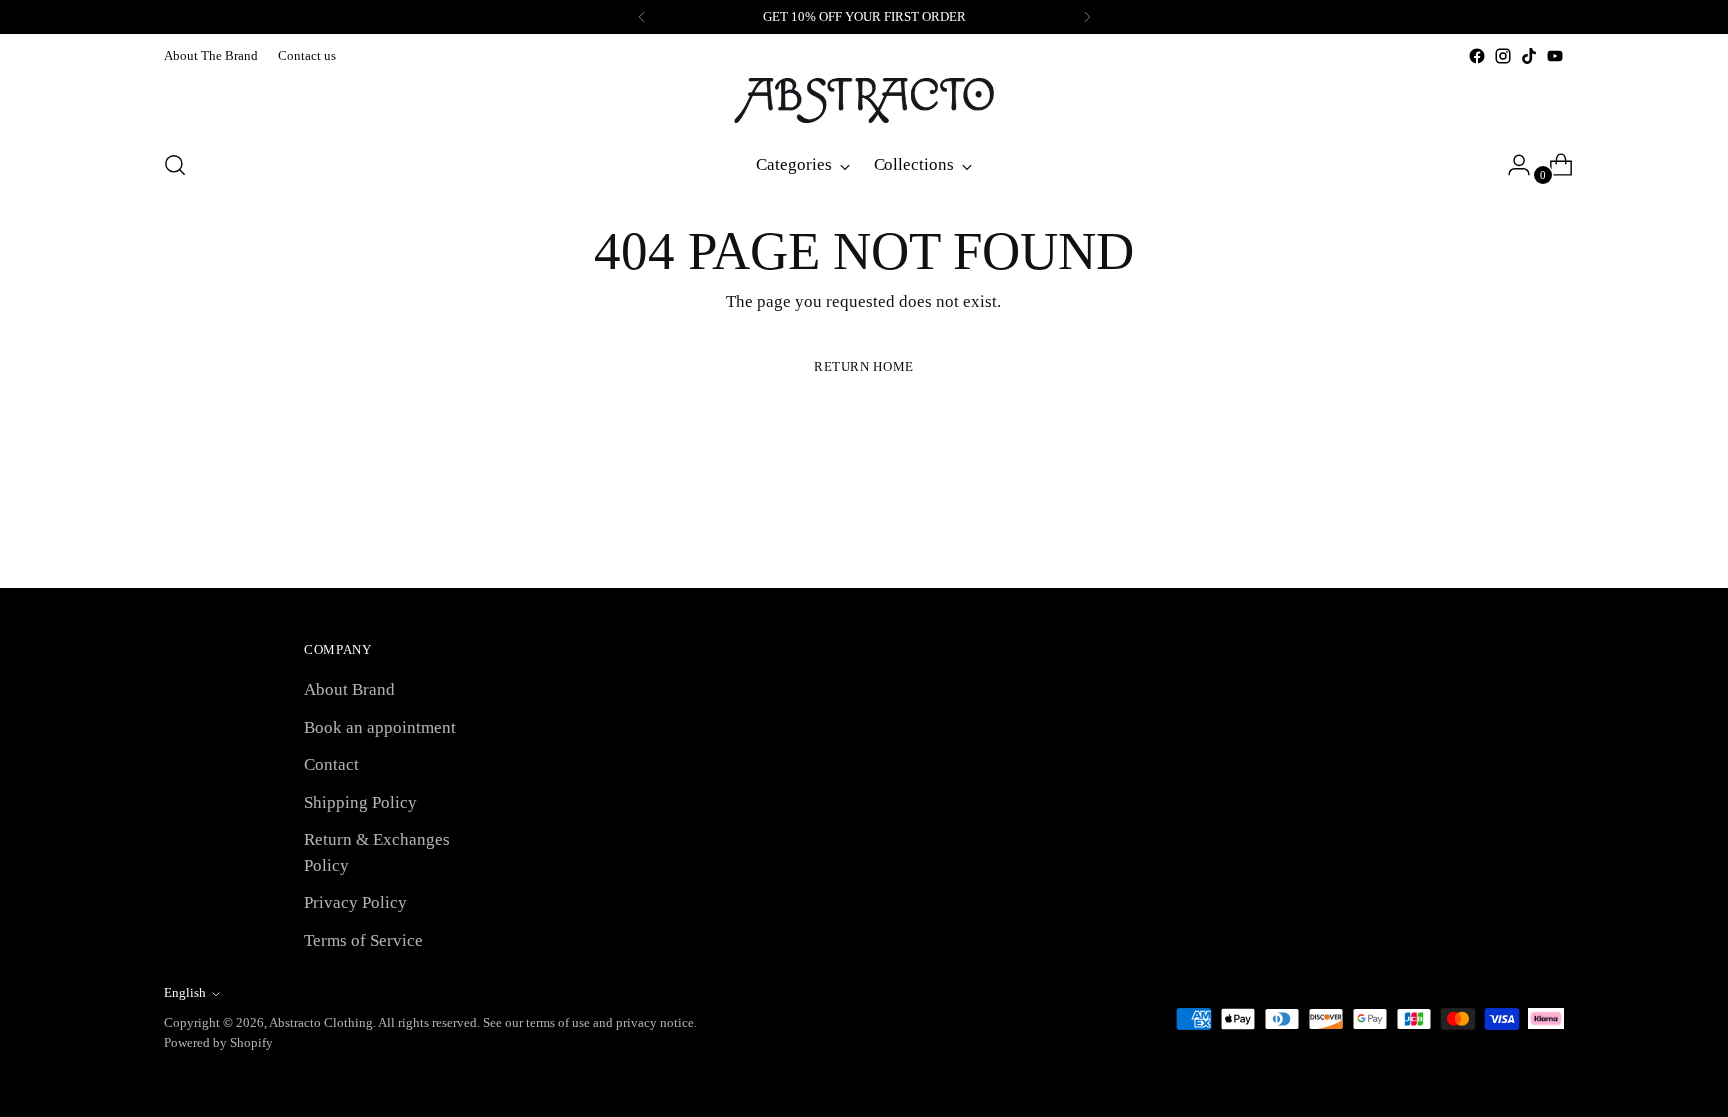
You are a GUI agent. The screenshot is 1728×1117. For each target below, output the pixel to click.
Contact (331, 764)
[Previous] (642, 17)
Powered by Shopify (218, 1042)
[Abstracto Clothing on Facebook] (1477, 56)
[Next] (1087, 17)
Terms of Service (363, 940)
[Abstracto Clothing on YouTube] (1555, 56)
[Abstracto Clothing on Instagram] (1503, 56)
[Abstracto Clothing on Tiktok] (1529, 56)
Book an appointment (380, 727)
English (185, 992)
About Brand (349, 689)
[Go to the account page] (1511, 165)
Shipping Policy (360, 802)
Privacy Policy (355, 902)
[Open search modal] (175, 165)
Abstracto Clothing (321, 1022)
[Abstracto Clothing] (864, 100)
